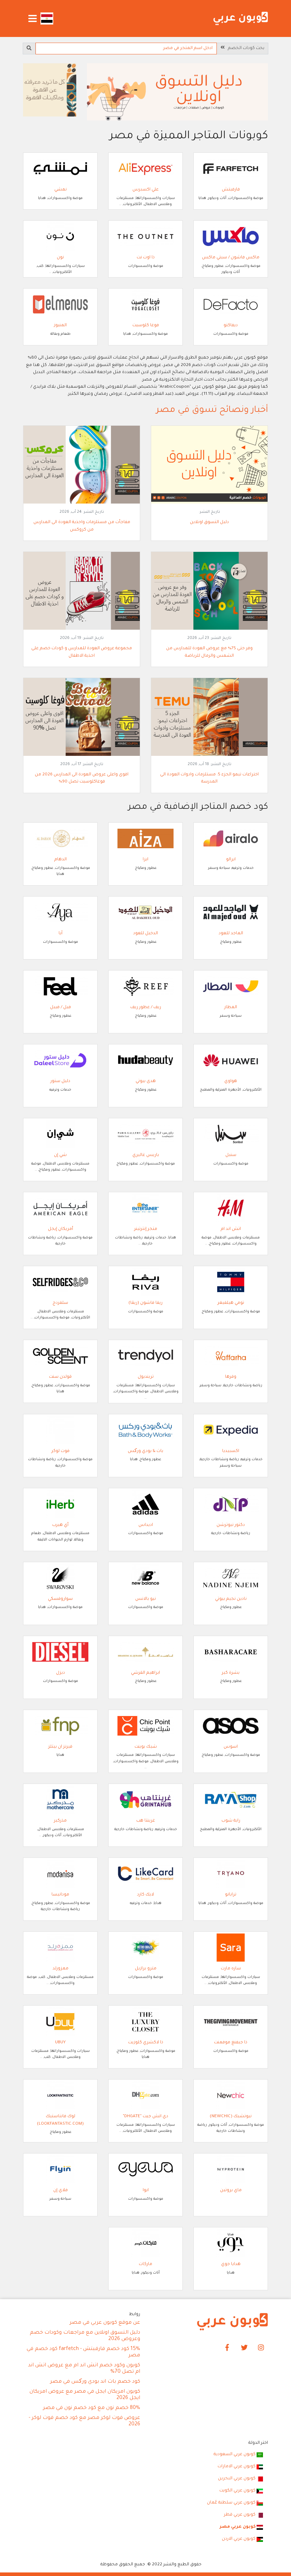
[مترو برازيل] (145, 1948)
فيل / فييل (61, 1007)
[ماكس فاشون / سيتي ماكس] (231, 237)
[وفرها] (231, 1356)
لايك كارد (145, 1895)
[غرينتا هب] (145, 1800)
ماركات (145, 2264)
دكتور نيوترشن (231, 1525)
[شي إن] (60, 1135)
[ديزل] (60, 1652)
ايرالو (231, 860)
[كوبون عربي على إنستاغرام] (261, 2348)
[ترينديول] (145, 1356)
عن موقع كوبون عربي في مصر (105, 2323)
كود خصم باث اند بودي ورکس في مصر (95, 2382)
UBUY (60, 2043)
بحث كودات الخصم (245, 48)
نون (60, 258)
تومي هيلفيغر (231, 1303)
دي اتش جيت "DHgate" (145, 2117)
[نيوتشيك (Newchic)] (231, 2096)
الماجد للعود (231, 934)
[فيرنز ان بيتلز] (60, 1726)
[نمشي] (60, 169)
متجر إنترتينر (146, 1229)
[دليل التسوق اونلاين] (209, 465)
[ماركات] (145, 2244)
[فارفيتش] (231, 169)
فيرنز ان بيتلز (60, 1747)
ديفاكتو (231, 326)
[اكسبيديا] (231, 1430)
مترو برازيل (146, 1969)
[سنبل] (231, 1135)
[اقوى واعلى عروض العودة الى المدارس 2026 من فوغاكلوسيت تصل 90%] (82, 717)
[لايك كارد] (145, 1874)
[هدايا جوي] (231, 2244)
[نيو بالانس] (145, 1578)
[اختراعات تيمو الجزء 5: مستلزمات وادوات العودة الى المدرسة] (209, 717)
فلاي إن (61, 2190)
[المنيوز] (60, 305)
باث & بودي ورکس (145, 1451)
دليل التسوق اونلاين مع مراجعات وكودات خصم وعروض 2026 (85, 2336)
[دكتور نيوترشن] (231, 1504)
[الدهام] (60, 839)
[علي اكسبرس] (145, 169)
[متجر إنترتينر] (145, 1209)
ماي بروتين (231, 2190)
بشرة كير (231, 1673)
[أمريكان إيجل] (60, 1209)
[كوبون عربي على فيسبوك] (227, 2348)
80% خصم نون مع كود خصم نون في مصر (92, 2408)
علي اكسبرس (145, 190)
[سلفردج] (60, 1282)
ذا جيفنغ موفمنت (231, 2043)
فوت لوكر (61, 1451)
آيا (61, 934)
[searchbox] (126, 49)
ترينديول (146, 1377)
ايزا (145, 860)
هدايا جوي (231, 2264)
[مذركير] (60, 1800)
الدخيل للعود (145, 934)
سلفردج (60, 1303)
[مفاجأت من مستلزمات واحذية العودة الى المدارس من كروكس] (82, 465)
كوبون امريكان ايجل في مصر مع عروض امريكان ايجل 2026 (85, 2395)
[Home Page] (232, 2322)
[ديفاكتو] (231, 305)
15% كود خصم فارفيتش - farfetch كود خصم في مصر (83, 2352)
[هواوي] (231, 1061)
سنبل (231, 1155)
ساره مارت (231, 1969)
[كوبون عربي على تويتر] (244, 2348)
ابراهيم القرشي (145, 1673)
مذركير (60, 1821)
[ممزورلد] (60, 1948)
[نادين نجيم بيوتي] (231, 1578)
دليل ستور (60, 1081)
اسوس (231, 1747)
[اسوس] (231, 1726)
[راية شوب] (231, 1800)
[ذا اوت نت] (145, 237)
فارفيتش (231, 190)
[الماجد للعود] (231, 913)
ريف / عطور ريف (146, 1007)
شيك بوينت (146, 1747)
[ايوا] (145, 2170)
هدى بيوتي (146, 1081)
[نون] (60, 237)
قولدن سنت (60, 1377)
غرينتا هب (146, 1821)
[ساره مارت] (231, 1948)
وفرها (231, 1377)
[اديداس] (145, 1504)
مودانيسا (60, 1895)
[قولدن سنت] (60, 1356)
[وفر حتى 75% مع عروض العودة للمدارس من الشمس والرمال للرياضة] (209, 591)
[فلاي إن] (60, 2170)
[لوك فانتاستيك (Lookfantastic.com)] (60, 2096)
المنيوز (60, 326)
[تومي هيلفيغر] (231, 1282)
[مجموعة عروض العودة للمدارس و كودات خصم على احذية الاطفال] (82, 591)
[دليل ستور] (60, 1061)
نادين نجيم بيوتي (231, 1599)
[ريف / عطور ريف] (145, 987)
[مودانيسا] (60, 1874)
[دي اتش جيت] (145, 2096)
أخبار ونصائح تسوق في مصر (212, 411)
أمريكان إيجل (61, 1229)
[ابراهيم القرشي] (145, 1652)
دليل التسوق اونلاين (209, 522)
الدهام (61, 860)
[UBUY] (60, 2022)
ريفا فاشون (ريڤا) (145, 1303)
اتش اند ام (231, 1229)
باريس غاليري (146, 1155)
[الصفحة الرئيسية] (241, 19)
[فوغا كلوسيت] (145, 305)
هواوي (231, 1081)
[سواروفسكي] (60, 1578)
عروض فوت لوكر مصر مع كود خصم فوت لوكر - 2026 (84, 2421)
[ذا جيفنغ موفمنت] (231, 2022)
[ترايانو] (231, 1874)
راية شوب (231, 1821)
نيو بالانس (145, 1599)
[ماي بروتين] (231, 2170)
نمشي (61, 190)
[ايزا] (145, 839)
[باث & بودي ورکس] (145, 1430)
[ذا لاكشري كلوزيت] (145, 2022)
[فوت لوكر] (60, 1430)
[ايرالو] (231, 839)
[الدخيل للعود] (145, 913)
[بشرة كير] (231, 1652)
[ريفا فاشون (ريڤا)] (145, 1282)
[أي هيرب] (60, 1504)
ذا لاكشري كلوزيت (146, 2043)
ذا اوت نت (146, 258)
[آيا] (60, 913)
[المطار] (231, 987)
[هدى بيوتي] (145, 1061)
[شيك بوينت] (145, 1726)
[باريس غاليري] (145, 1135)
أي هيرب (60, 1525)
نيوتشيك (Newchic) (231, 2117)
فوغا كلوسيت (146, 326)
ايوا (146, 2190)
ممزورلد (61, 1969)
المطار (231, 1007)
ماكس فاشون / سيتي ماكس (231, 258)
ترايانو (231, 1895)
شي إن (60, 1155)
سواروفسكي (60, 1599)
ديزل (61, 1673)
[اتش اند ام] (231, 1209)
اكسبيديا (231, 1451)
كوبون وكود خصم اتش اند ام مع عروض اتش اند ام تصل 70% (84, 2369)
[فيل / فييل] (60, 987)
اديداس (146, 1525)
